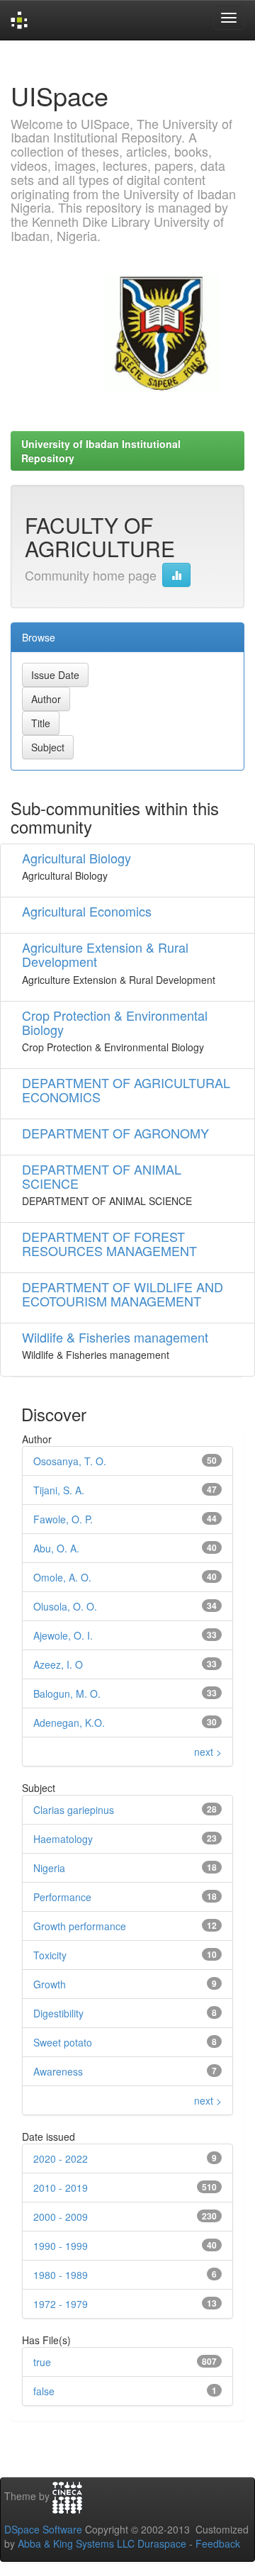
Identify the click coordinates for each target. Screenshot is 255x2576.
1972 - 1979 (61, 2304)
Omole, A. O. (62, 1577)
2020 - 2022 (61, 2158)
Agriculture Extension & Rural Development (105, 954)
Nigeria (49, 1868)
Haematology (63, 1839)
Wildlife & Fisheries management (115, 1337)
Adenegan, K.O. (69, 1723)
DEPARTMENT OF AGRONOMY (115, 1133)
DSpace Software (43, 2529)
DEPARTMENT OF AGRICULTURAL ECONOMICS (126, 1090)
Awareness (58, 2071)
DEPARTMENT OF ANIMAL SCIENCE (102, 1176)
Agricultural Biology (76, 858)
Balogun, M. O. (67, 1693)
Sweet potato (63, 2042)
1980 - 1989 (61, 2275)
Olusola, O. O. (65, 1606)
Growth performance (80, 1926)
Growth (50, 1984)
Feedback (218, 2543)
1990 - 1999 (61, 2246)
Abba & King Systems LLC (76, 2543)
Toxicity (50, 1955)
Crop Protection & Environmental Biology (115, 1022)
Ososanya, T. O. (70, 1461)
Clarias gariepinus (74, 1810)
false (44, 2391)
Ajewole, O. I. (63, 1635)
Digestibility (58, 2013)
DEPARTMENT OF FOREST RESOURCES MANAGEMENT (109, 1243)
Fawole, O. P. (63, 1519)
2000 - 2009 (61, 2217)
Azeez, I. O (58, 1664)
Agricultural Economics (87, 911)
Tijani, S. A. (59, 1490)
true (42, 2362)
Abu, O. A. (56, 1548)
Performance (62, 1897)
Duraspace (162, 2543)
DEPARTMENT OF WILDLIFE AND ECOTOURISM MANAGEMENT (123, 1294)
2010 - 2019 (61, 2188)
